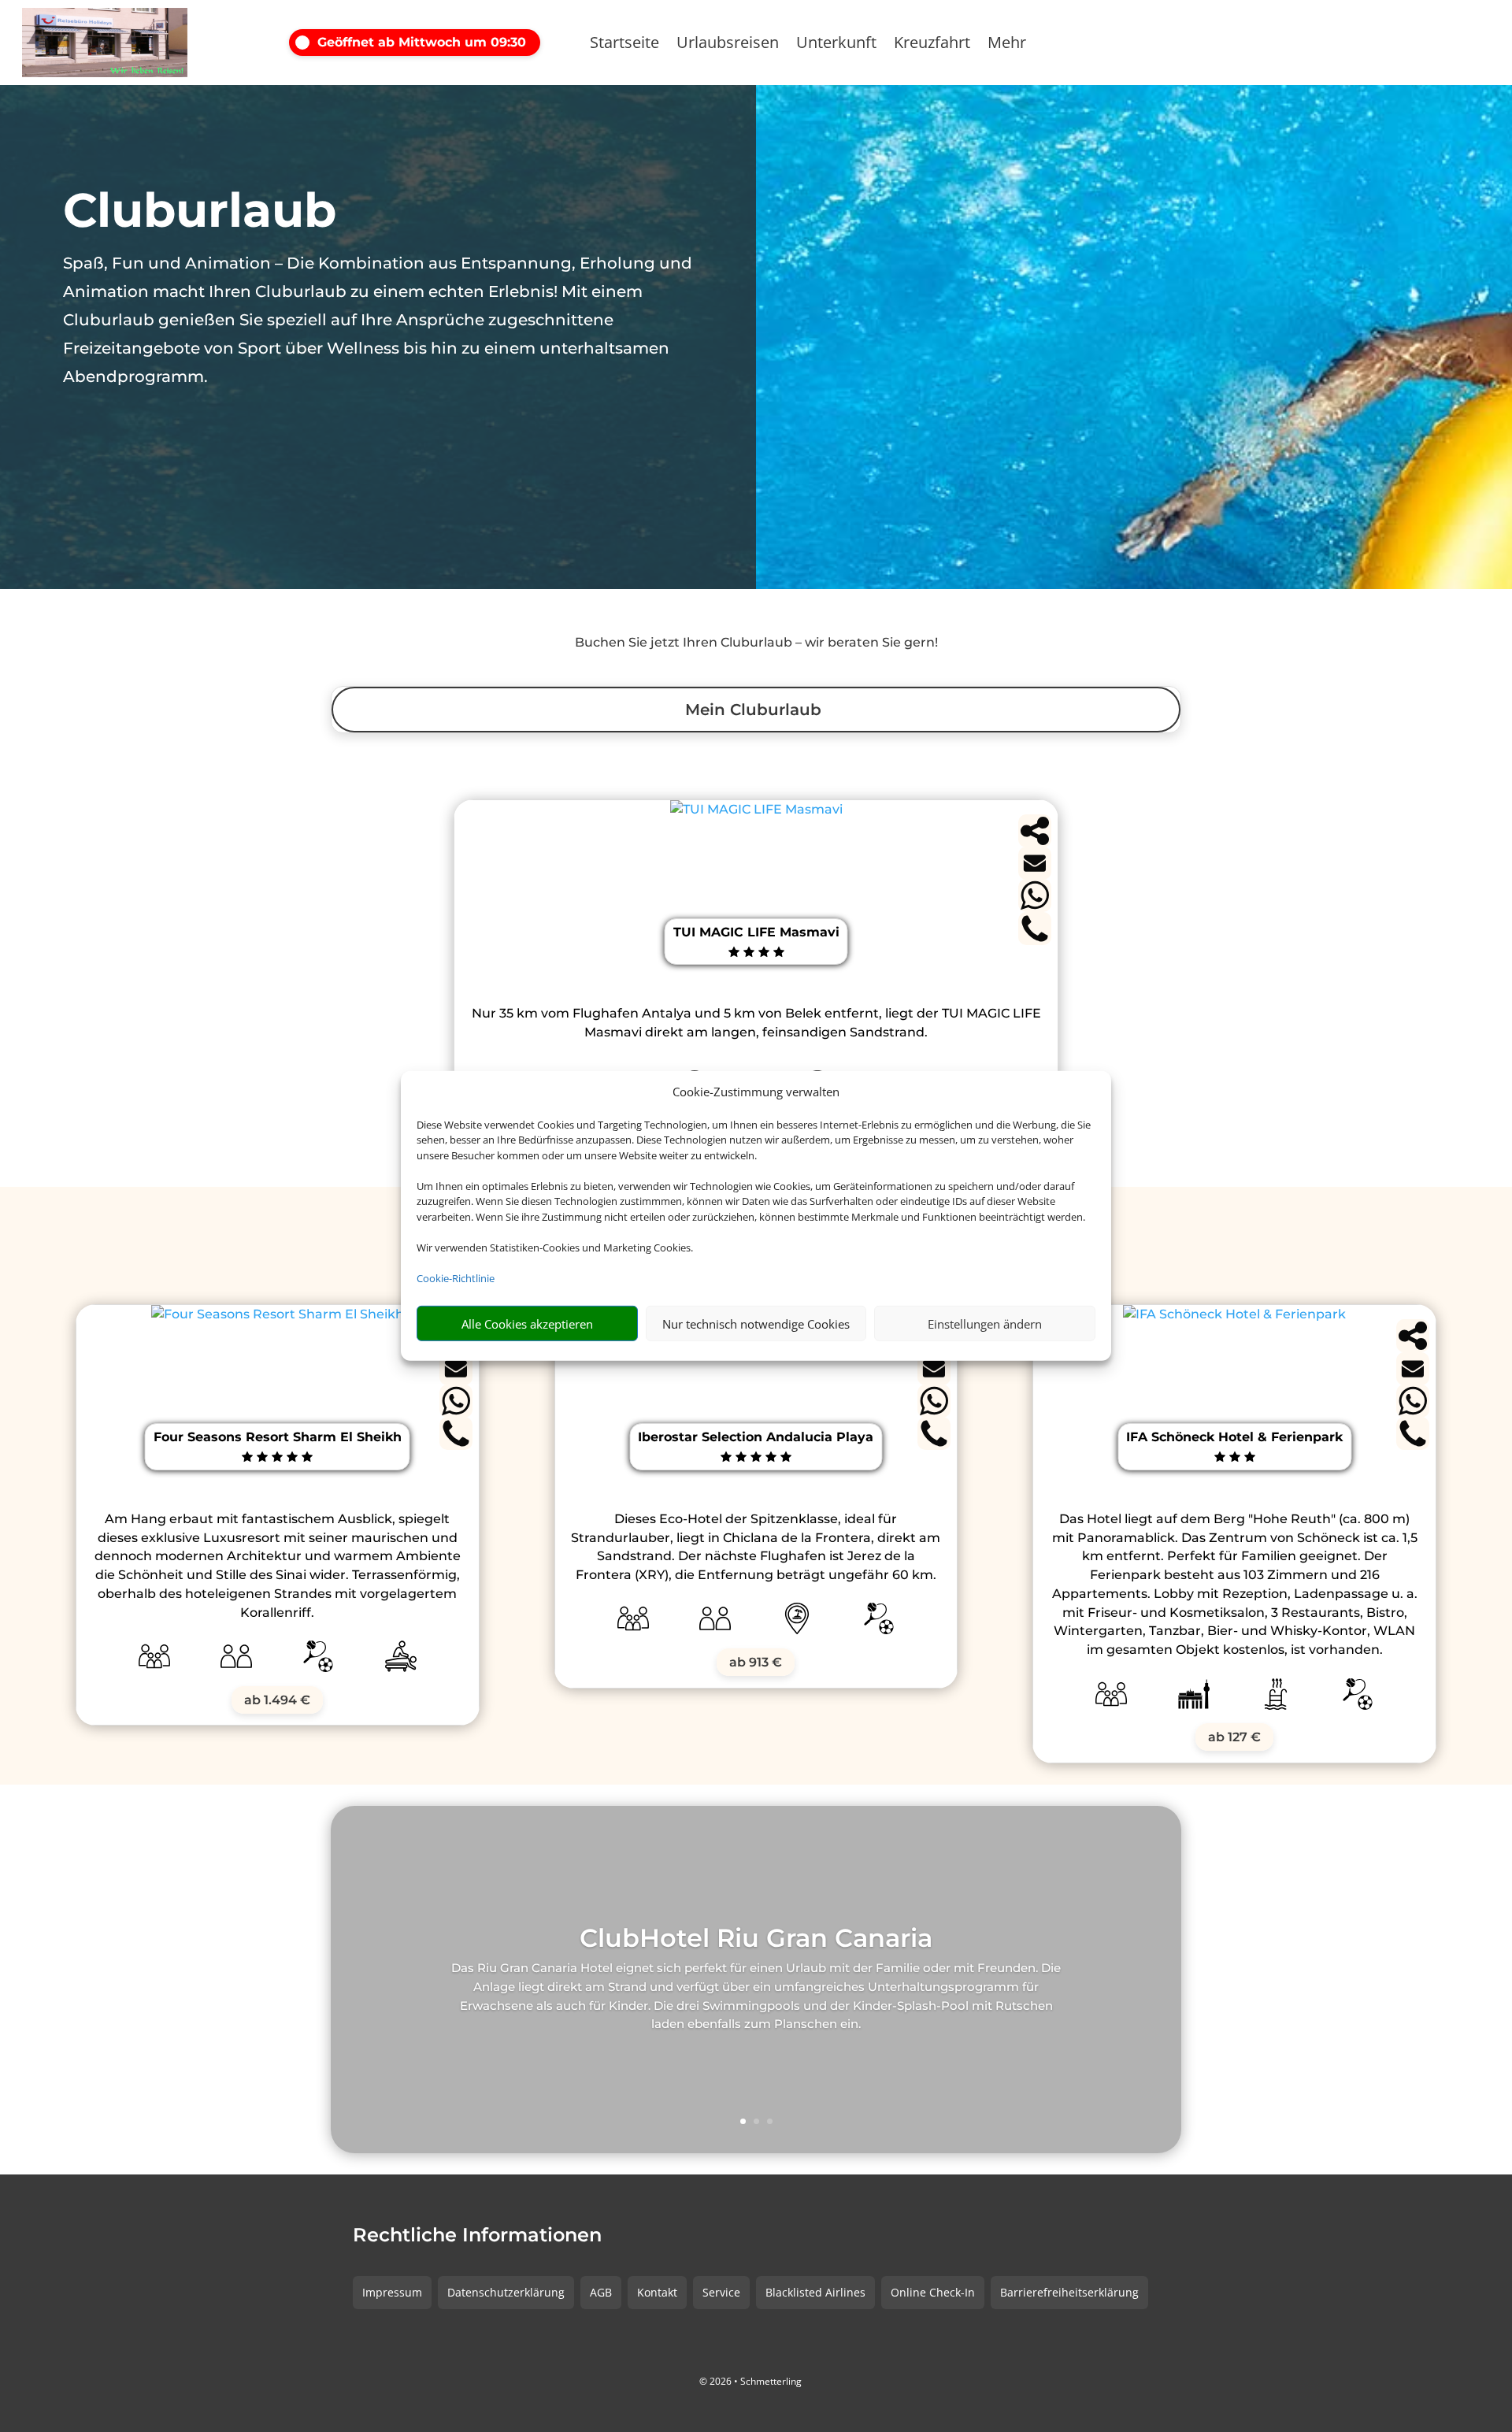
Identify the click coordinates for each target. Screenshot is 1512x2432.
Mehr (1007, 45)
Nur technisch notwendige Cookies (756, 1324)
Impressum (392, 2292)
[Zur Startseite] (105, 43)
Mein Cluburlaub (753, 710)
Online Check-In (933, 2292)
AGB (601, 2292)
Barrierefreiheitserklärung (1069, 2292)
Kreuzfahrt (932, 45)
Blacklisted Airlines (815, 2292)
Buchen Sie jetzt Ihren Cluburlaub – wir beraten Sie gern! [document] (756, 642)
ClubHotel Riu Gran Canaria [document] (756, 1939)
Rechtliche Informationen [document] (477, 2236)
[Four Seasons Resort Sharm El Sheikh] (278, 1314)
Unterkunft (836, 45)
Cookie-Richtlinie (456, 1278)
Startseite (624, 45)
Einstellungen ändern (985, 1324)
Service (721, 2292)
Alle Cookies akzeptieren (527, 1324)
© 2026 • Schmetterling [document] (750, 2381)
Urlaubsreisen (728, 45)
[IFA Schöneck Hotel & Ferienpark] (1234, 1314)
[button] (427, 43)
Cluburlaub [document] (200, 210)
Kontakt (657, 2292)
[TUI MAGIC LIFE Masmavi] (756, 809)
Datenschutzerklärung (506, 2292)
